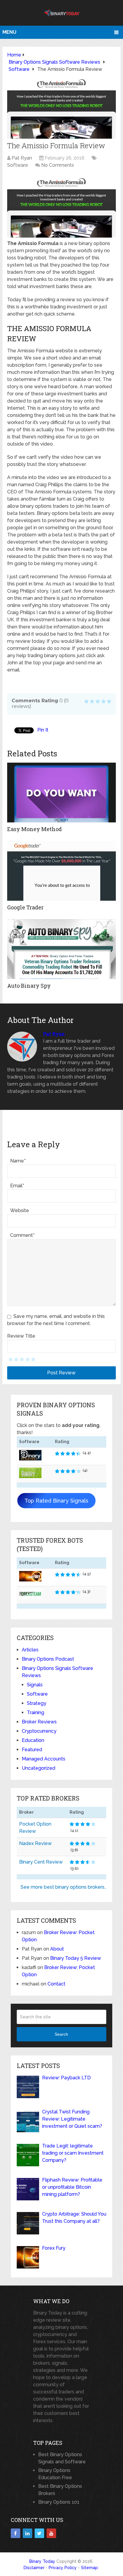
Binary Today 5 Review (76, 1958)
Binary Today (42, 2561)
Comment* (22, 1235)
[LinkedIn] (27, 2533)
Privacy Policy (63, 2568)
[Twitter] (39, 2533)
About (57, 1949)
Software (18, 165)
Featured (32, 1750)
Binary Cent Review (41, 1862)
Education (33, 1740)
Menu (9, 32)
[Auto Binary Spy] (61, 949)
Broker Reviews (39, 1722)
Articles (30, 1650)
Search (61, 2034)
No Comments (58, 165)
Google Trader (25, 907)
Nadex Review (35, 1843)
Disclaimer (34, 2568)
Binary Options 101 (59, 2502)
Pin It (43, 730)
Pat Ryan (22, 158)
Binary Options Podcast (48, 1659)
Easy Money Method (34, 829)
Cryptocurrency (39, 1731)
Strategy (37, 1703)
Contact (56, 1984)
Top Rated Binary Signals (56, 1501)
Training (36, 1713)
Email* (17, 1186)
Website (20, 1210)
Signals (35, 1685)
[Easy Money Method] (61, 793)
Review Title (21, 1336)
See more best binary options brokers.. (63, 1887)
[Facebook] (16, 2533)
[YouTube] (51, 2533)
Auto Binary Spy (29, 986)
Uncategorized (39, 1768)
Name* (18, 1161)
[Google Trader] (61, 871)
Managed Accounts (44, 1759)
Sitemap (89, 2568)
